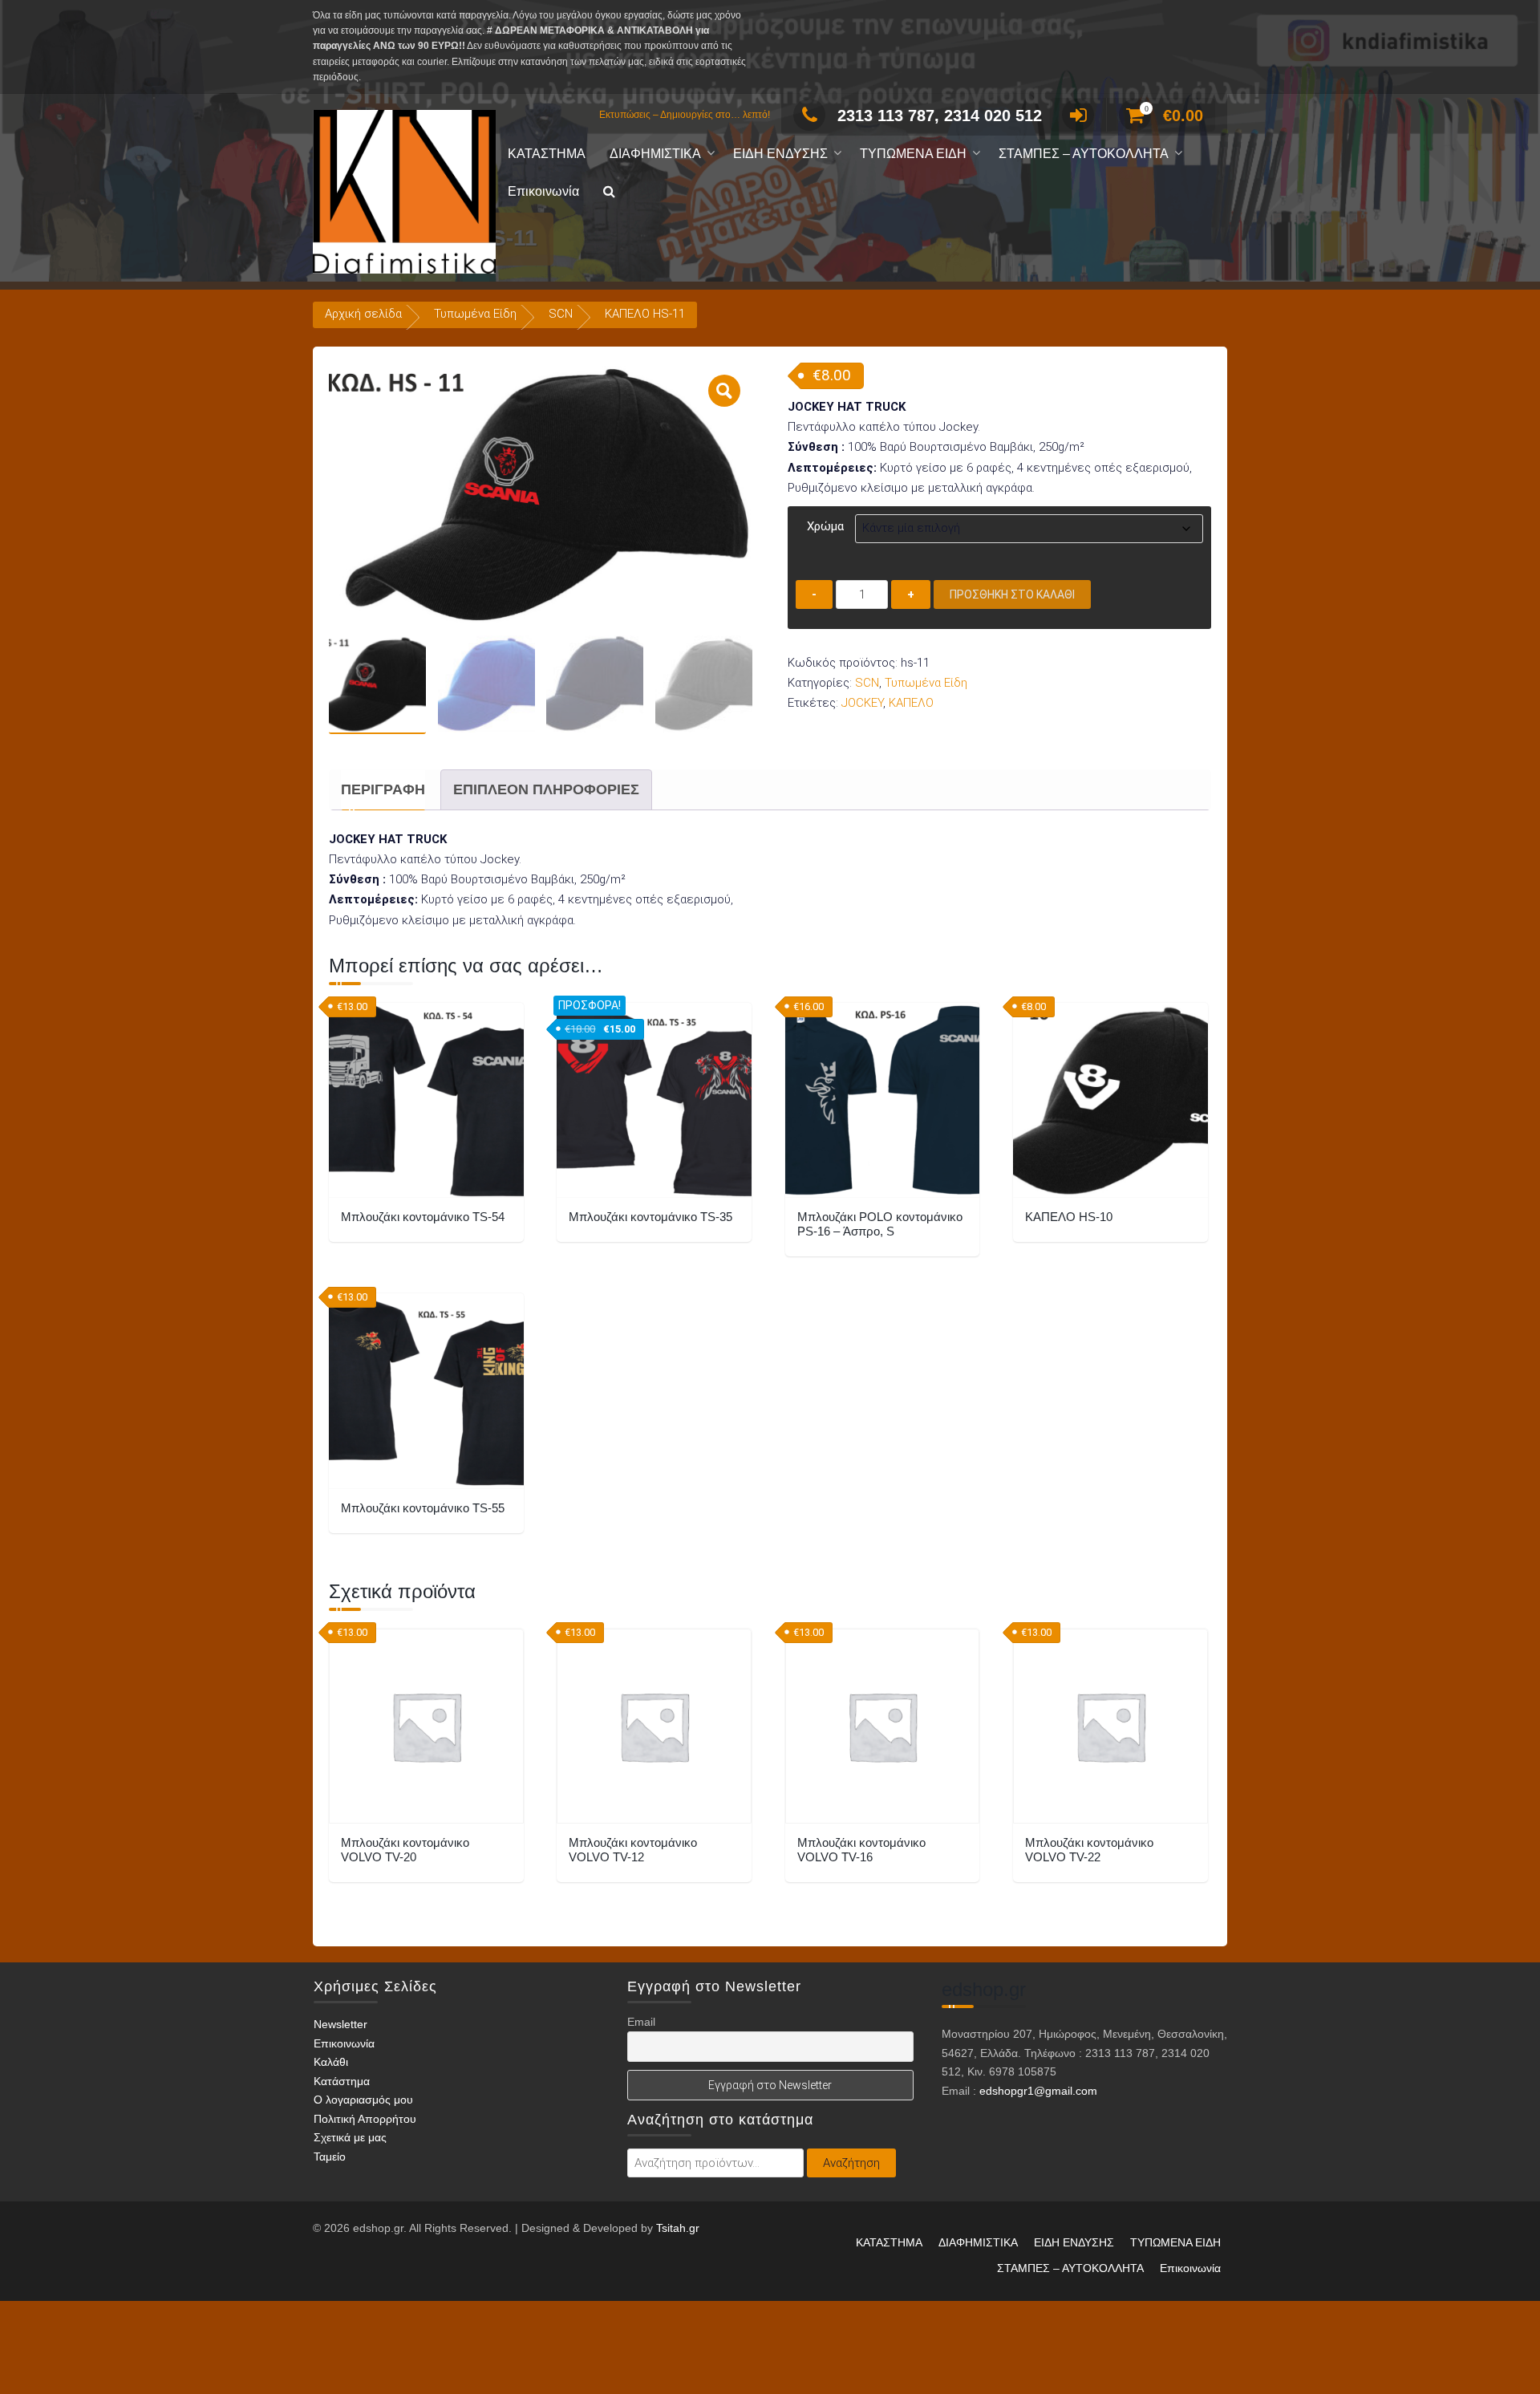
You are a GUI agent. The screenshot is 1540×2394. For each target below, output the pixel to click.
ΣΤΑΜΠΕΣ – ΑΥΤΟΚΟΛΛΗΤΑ (1084, 154)
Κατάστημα (342, 2081)
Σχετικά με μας (350, 2137)
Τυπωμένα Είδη (475, 314)
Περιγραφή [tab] (383, 789)
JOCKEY (862, 703)
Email (641, 2022)
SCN (561, 314)
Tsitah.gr (678, 2228)
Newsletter (340, 2024)
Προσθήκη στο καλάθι (1012, 594)
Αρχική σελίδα (363, 314)
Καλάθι (331, 2062)
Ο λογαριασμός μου (363, 2100)
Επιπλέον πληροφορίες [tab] (546, 789)
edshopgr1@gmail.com (1038, 2091)
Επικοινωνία (543, 191)
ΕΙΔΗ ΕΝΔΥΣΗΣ (780, 154)
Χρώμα (825, 526)
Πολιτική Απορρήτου (365, 2119)
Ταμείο (330, 2157)
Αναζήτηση (851, 2163)
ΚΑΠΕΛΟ (911, 703)
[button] (609, 192)
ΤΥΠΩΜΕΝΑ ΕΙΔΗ (913, 154)
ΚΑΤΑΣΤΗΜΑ (547, 154)
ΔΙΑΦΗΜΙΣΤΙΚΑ (655, 154)
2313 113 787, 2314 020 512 (940, 116)
